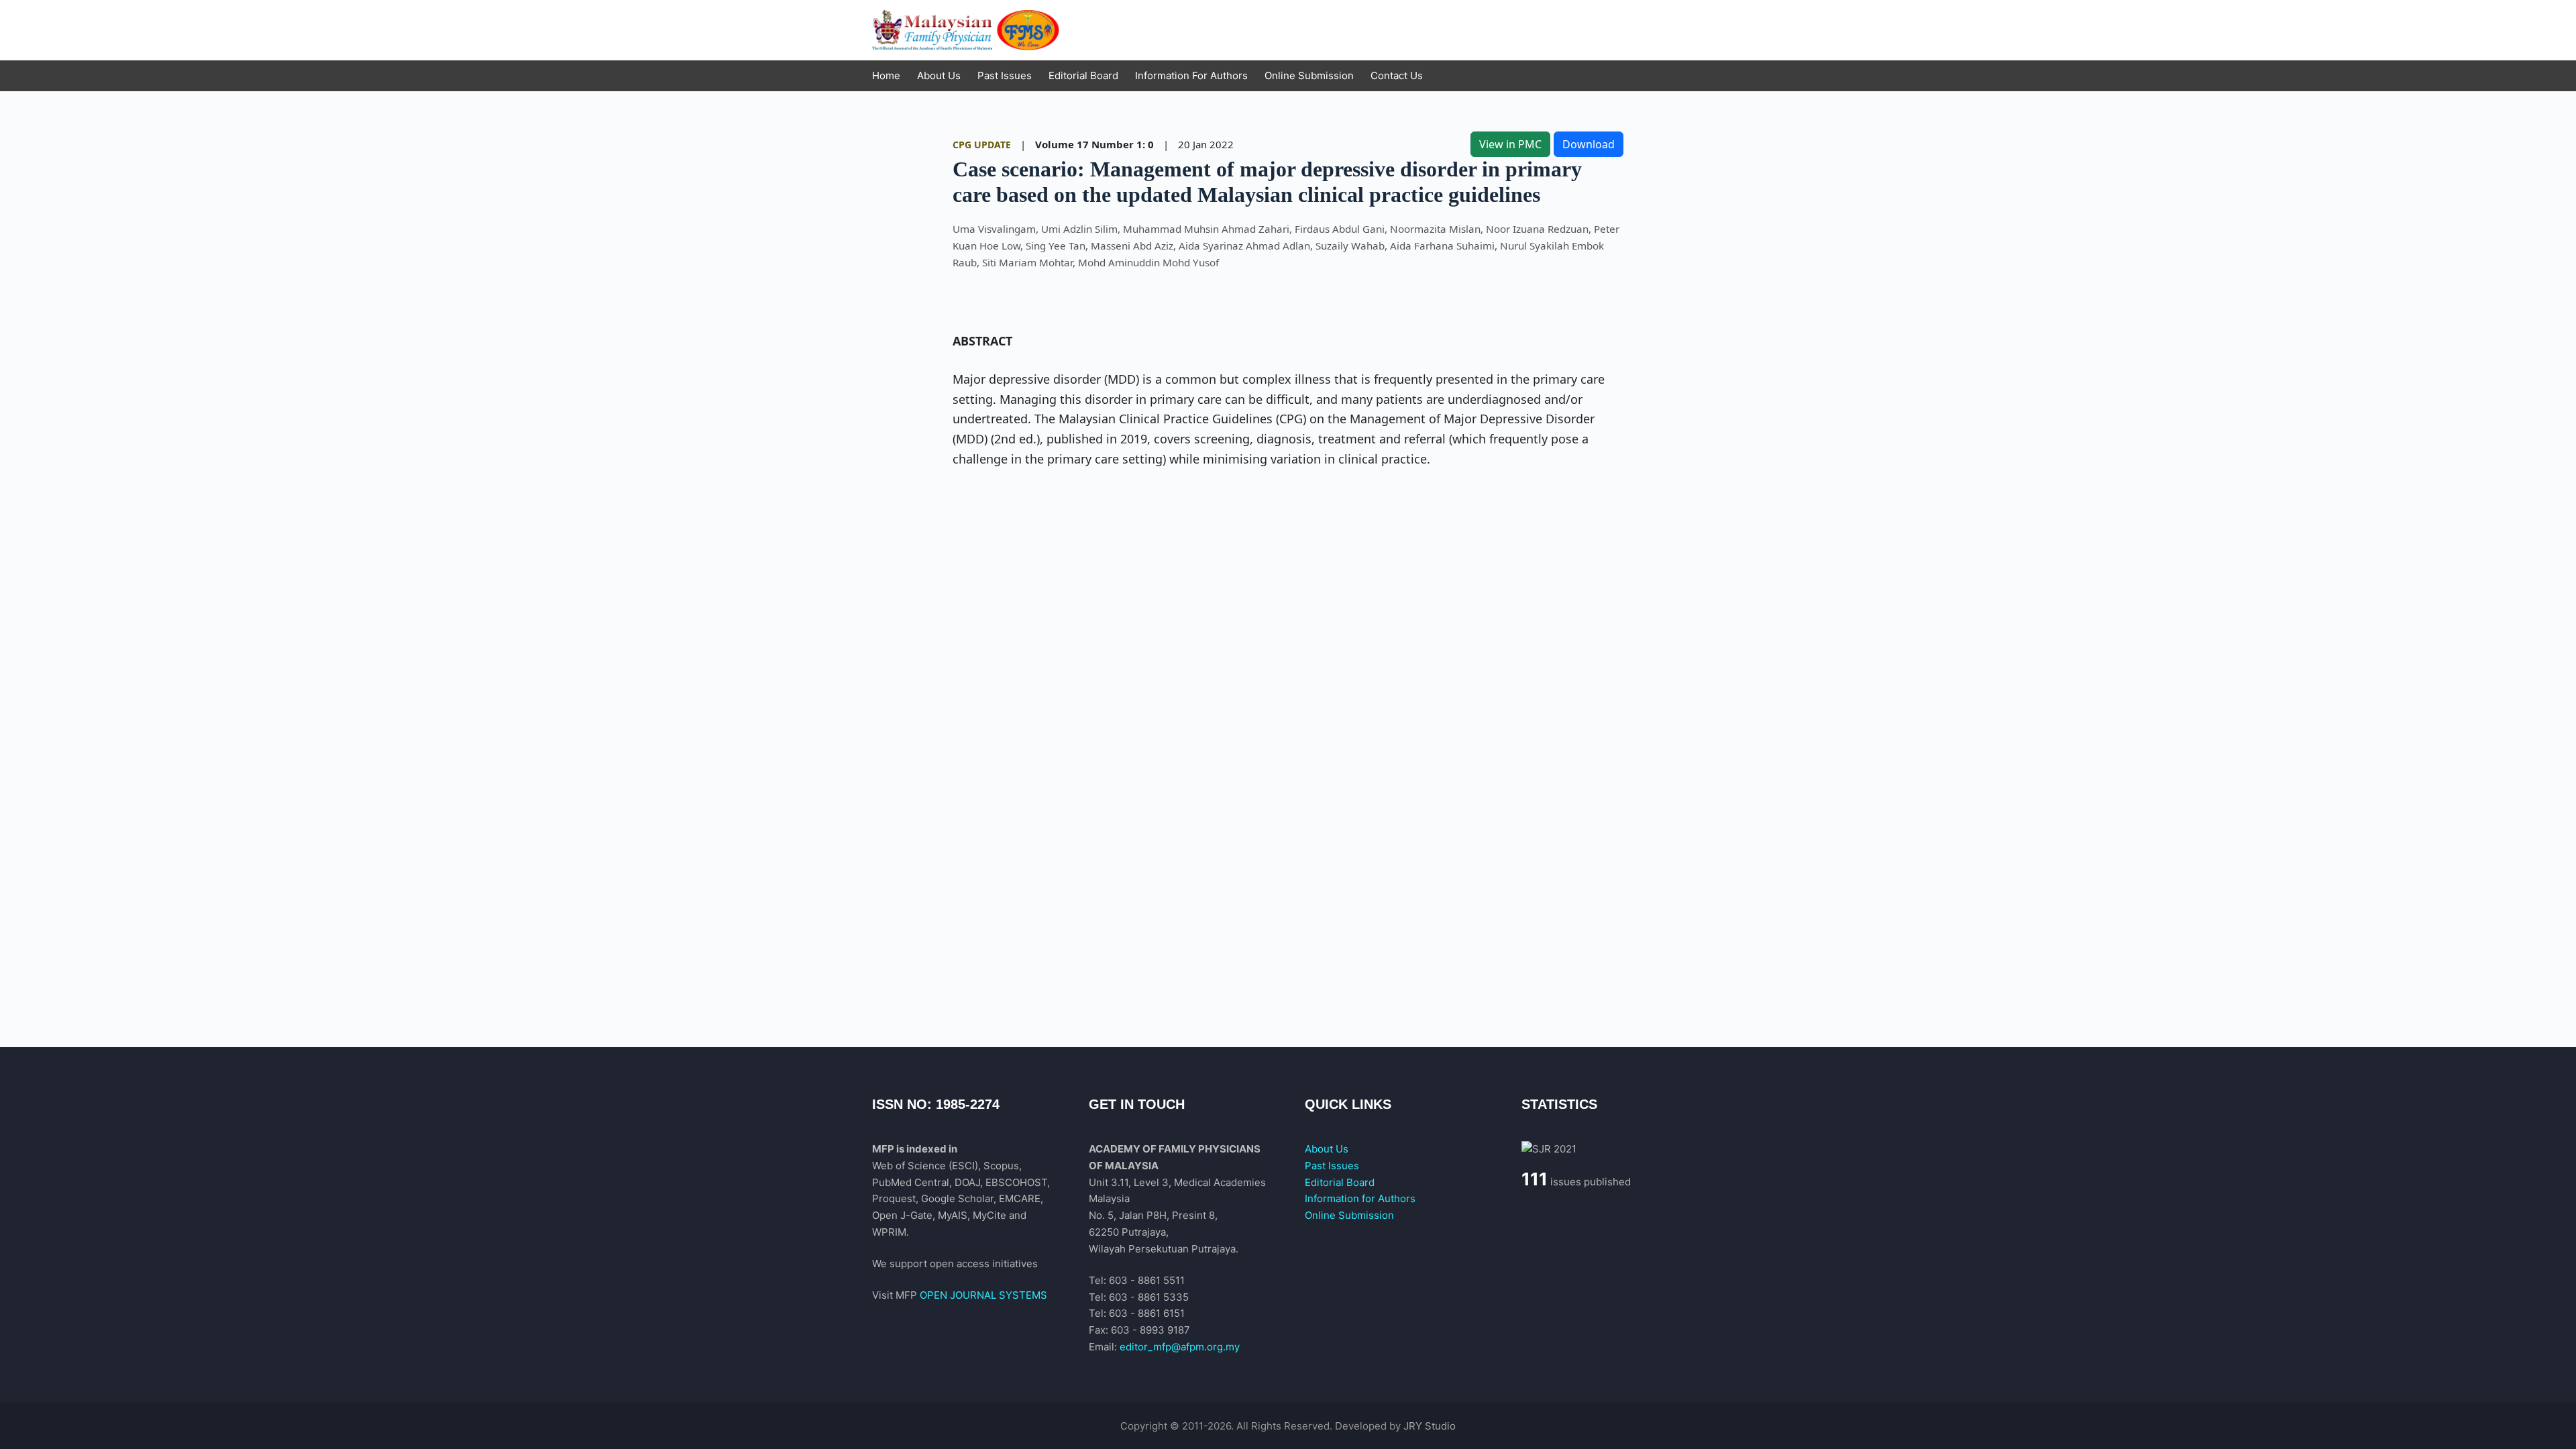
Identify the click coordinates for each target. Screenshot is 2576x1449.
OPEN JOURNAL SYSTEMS (983, 1295)
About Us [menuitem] (939, 75)
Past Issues (1332, 1166)
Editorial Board (1340, 1182)
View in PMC (1510, 144)
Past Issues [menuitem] (1005, 75)
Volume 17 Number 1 (1089, 144)
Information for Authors (1360, 1198)
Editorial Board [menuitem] (1083, 75)
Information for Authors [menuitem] (1191, 75)
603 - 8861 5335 (1149, 1297)
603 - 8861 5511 (1147, 1280)
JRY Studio (1430, 1426)
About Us (1327, 1149)
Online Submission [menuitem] (1309, 75)
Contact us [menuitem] (1397, 75)
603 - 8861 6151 (1147, 1313)
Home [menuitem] (886, 75)
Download (1589, 144)
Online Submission (1349, 1215)
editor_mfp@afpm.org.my (1180, 1347)
